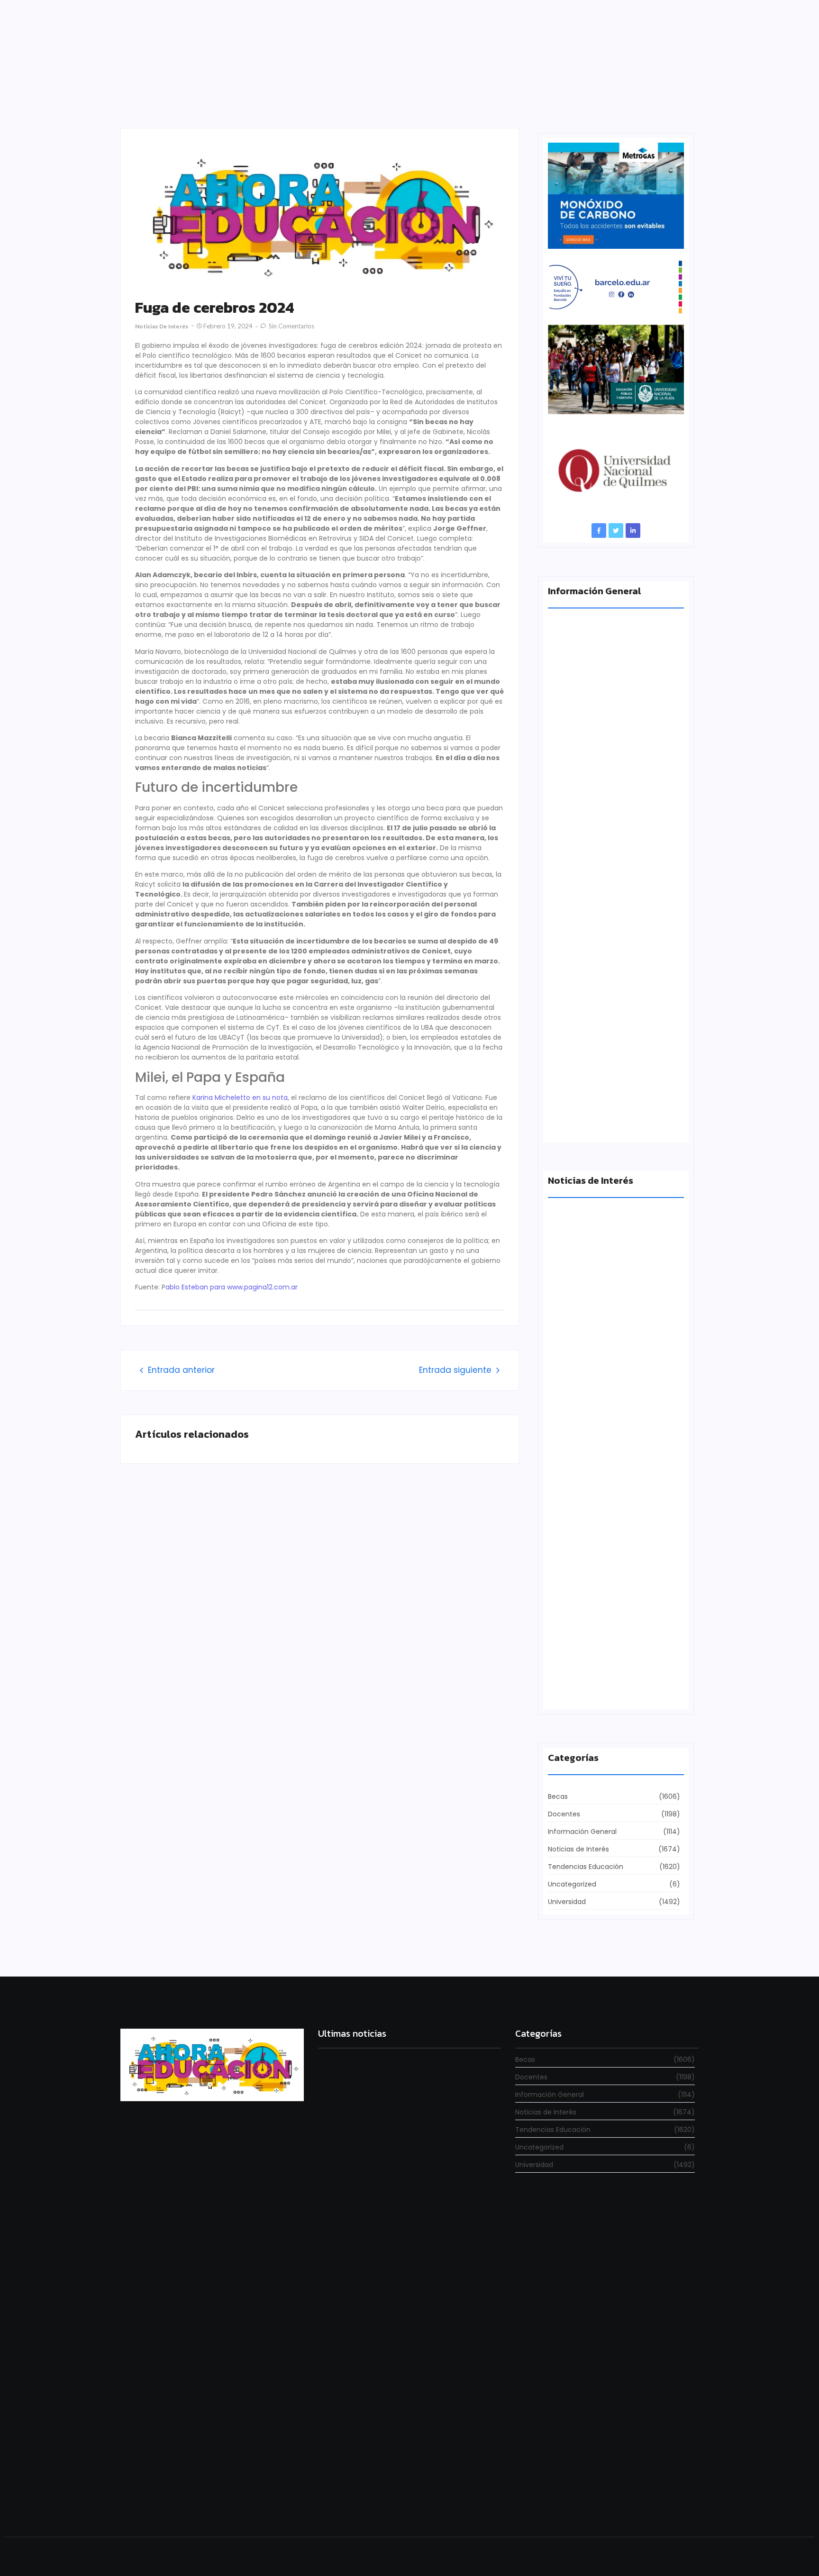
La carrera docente (580, 1360)
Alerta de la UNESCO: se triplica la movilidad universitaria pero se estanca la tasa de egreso (615, 945)
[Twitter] (616, 531)
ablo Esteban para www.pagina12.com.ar (232, 1287)
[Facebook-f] (599, 531)
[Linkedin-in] (633, 531)
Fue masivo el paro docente (595, 1690)
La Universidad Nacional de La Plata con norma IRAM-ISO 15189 (609, 1119)
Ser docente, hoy (347, 2502)
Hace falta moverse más (589, 1525)
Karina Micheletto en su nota (240, 1098)
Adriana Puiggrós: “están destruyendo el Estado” (612, 771)
